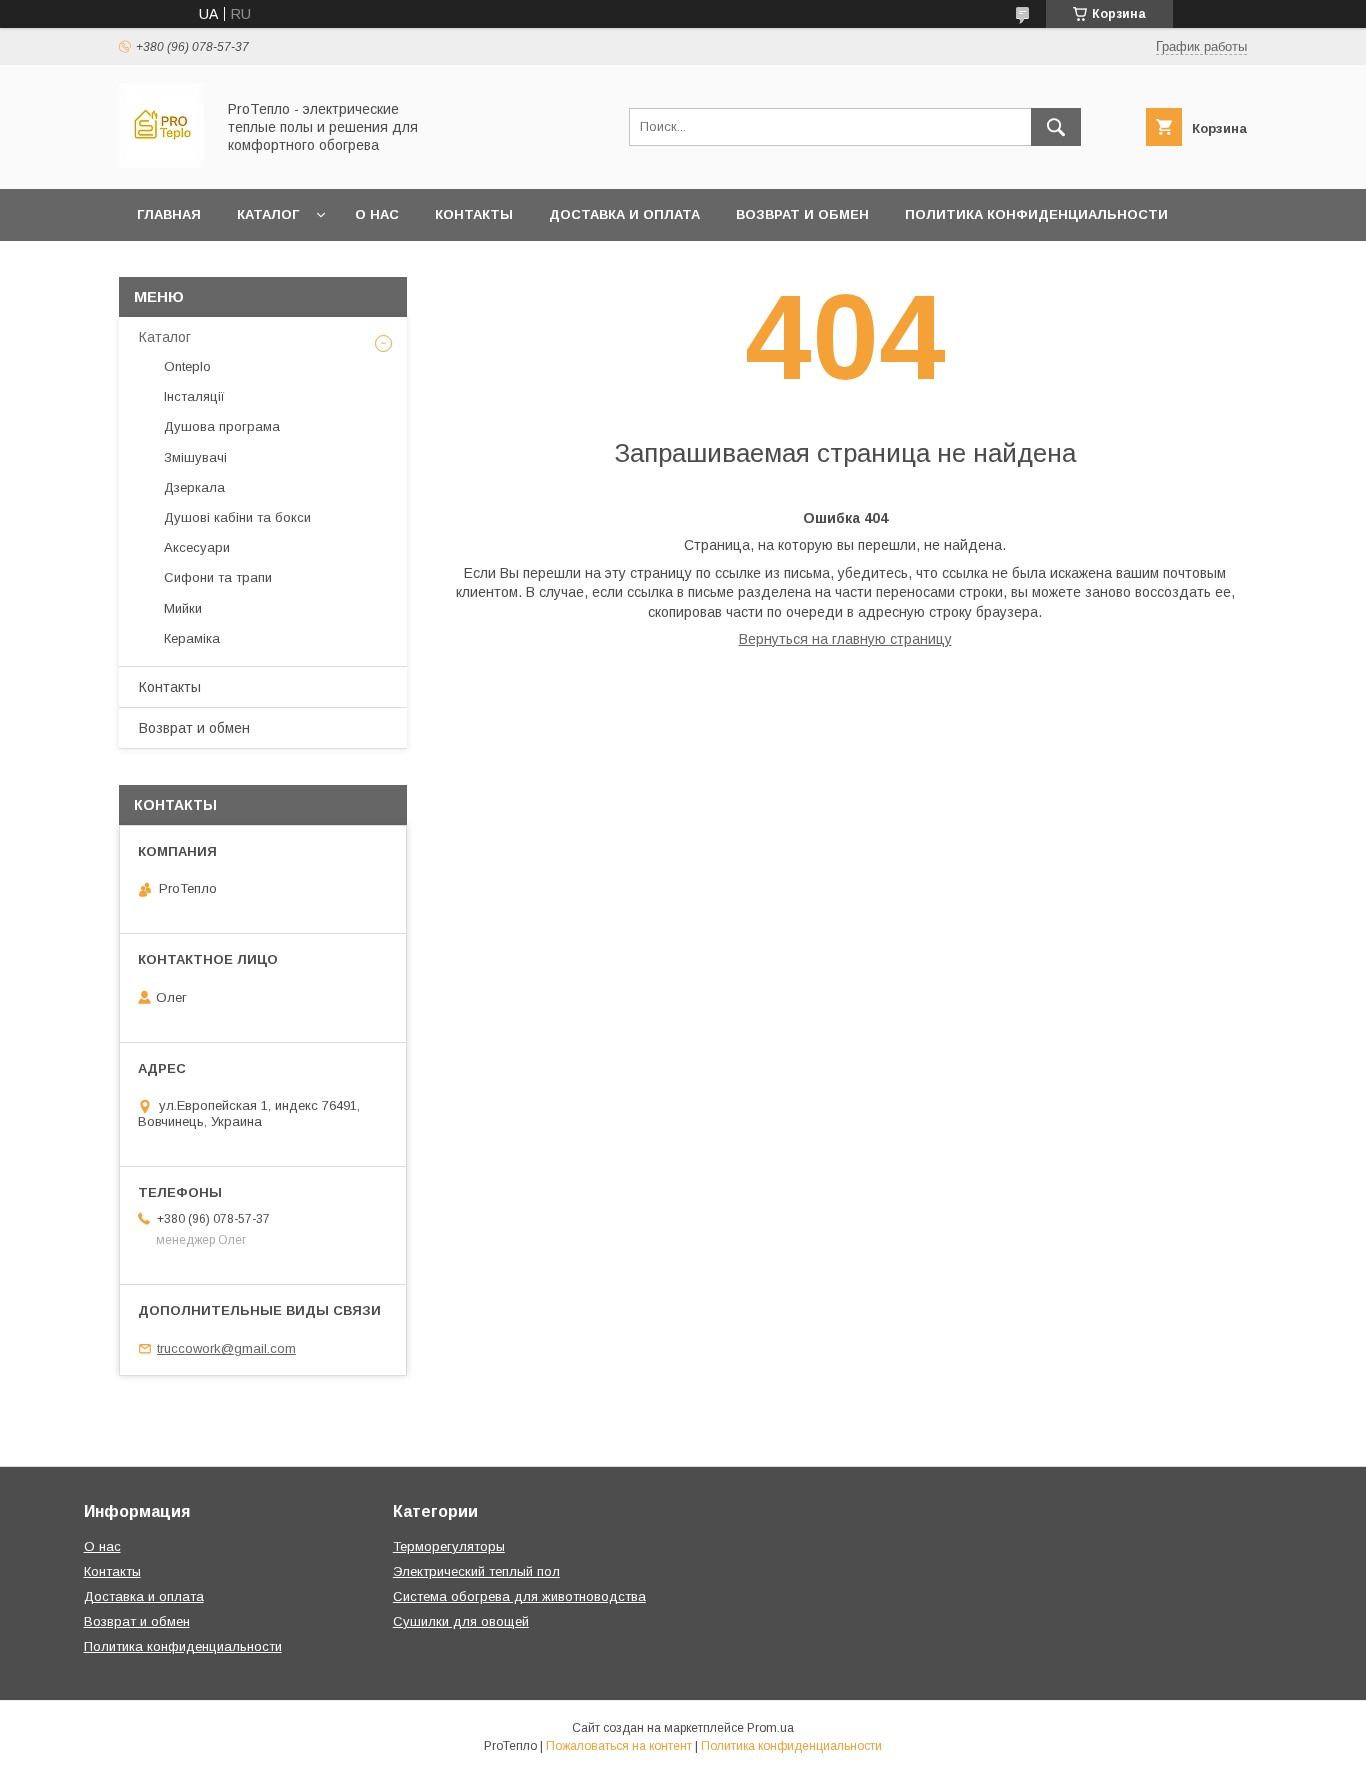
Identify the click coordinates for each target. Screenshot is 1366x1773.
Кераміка (192, 638)
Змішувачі (195, 457)
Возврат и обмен (802, 214)
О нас (377, 214)
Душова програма (222, 426)
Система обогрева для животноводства (519, 1596)
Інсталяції (194, 396)
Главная (169, 214)
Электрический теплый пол (476, 1571)
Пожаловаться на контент (619, 1746)
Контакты (474, 214)
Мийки (183, 608)
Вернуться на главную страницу (845, 639)
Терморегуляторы (449, 1546)
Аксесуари (197, 547)
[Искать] (1056, 127)
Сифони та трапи (218, 577)
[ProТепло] (161, 163)
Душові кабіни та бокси (237, 517)
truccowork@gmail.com (226, 1348)
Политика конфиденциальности (1036, 214)
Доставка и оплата (624, 214)
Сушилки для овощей (461, 1621)
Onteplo (187, 366)
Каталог (268, 214)
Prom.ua (770, 1728)
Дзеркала (194, 487)
